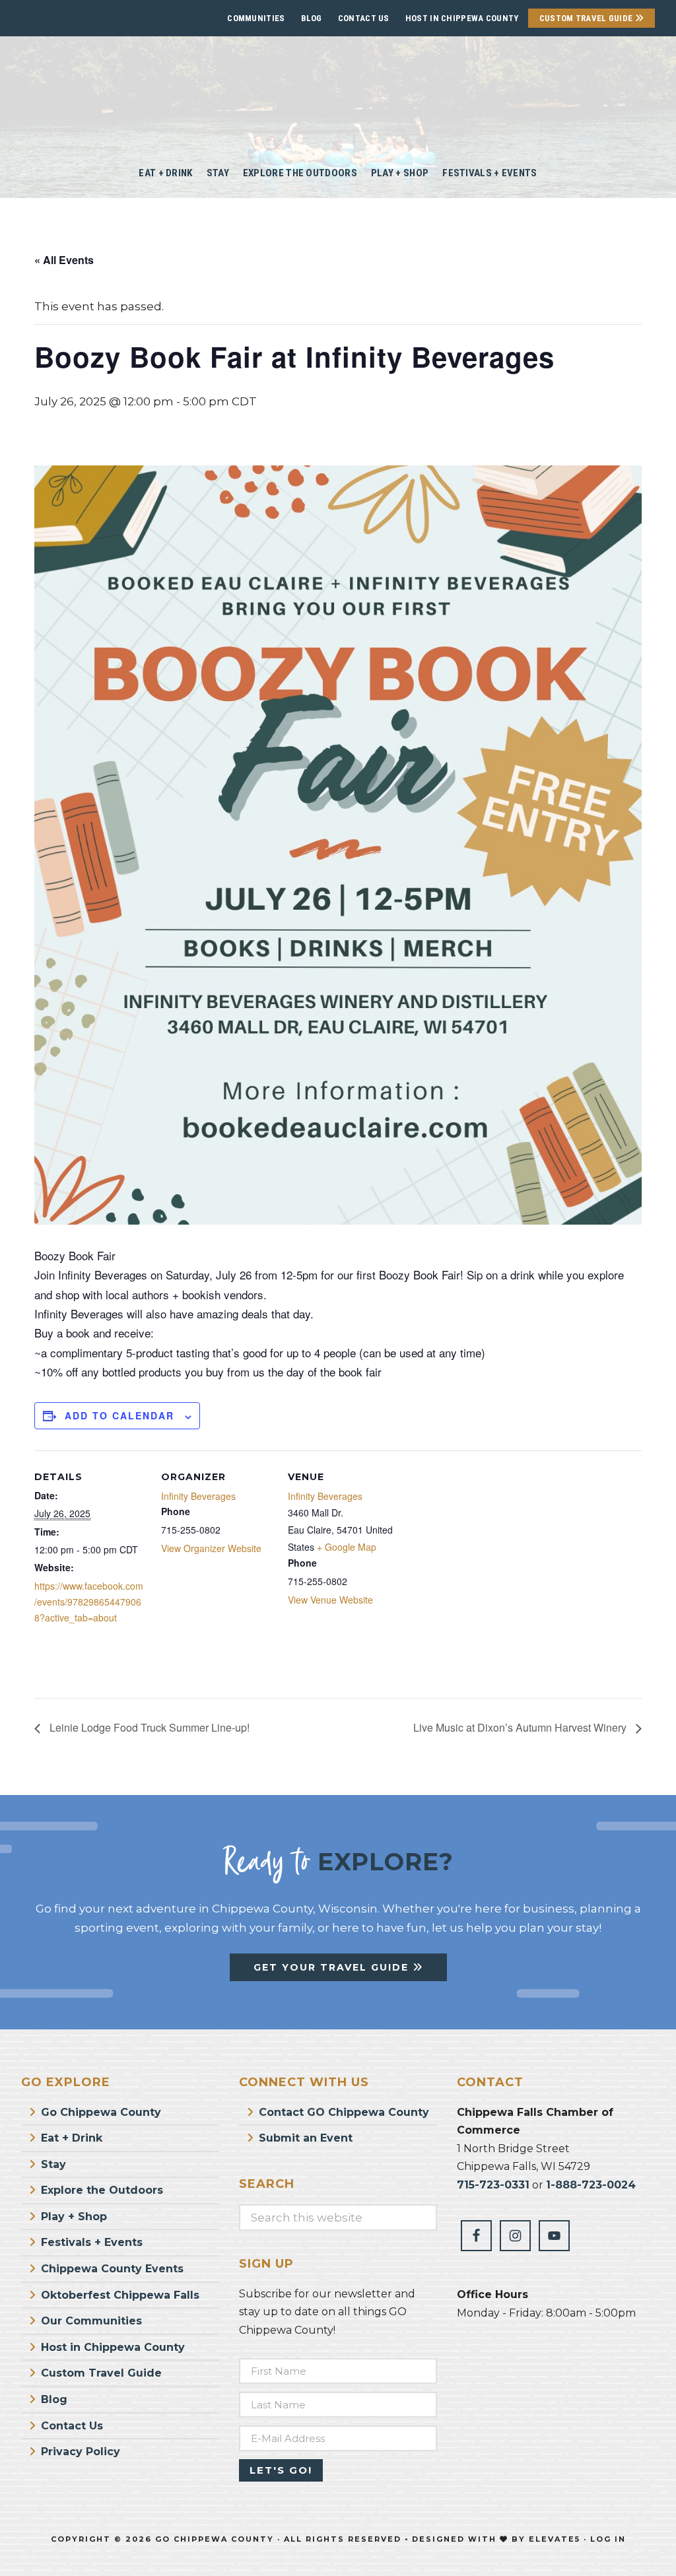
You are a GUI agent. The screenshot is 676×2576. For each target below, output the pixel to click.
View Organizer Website (211, 1548)
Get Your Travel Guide (333, 1967)
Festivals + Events (92, 2242)
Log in (608, 2539)
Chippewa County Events (112, 2269)
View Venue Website (330, 1600)
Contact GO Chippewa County (344, 2112)
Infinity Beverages (198, 1496)
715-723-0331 (493, 2185)
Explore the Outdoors (102, 2190)
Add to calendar (119, 1415)
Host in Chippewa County (462, 18)
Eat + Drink (72, 2138)
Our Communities (91, 2321)
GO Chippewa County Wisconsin (338, 92)
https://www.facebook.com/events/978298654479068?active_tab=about (89, 1602)
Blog (312, 18)
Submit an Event (306, 2138)
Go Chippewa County (101, 2112)
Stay (53, 2164)
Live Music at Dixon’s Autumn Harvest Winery (521, 1727)
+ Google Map (347, 1547)
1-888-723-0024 (591, 2185)
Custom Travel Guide (587, 18)
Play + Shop (74, 2217)
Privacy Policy (81, 2452)
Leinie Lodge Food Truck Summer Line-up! (148, 1727)
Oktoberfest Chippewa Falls (120, 2295)
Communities (256, 18)
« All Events (64, 260)
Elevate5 (555, 2539)
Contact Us (364, 18)
